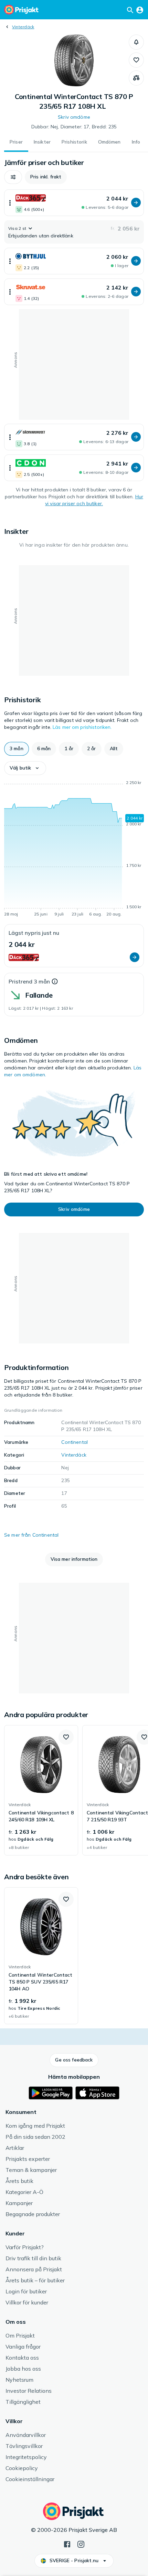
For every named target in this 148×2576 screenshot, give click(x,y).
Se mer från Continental (31, 1535)
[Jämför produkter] (136, 78)
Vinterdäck (23, 27)
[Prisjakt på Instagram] (81, 2544)
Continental (75, 1442)
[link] (41, 1790)
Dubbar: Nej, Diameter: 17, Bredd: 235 (74, 127)
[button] (136, 42)
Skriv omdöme (74, 117)
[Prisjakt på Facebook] (67, 2544)
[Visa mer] (10, 203)
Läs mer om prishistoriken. (82, 727)
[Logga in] (140, 10)
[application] (74, 850)
